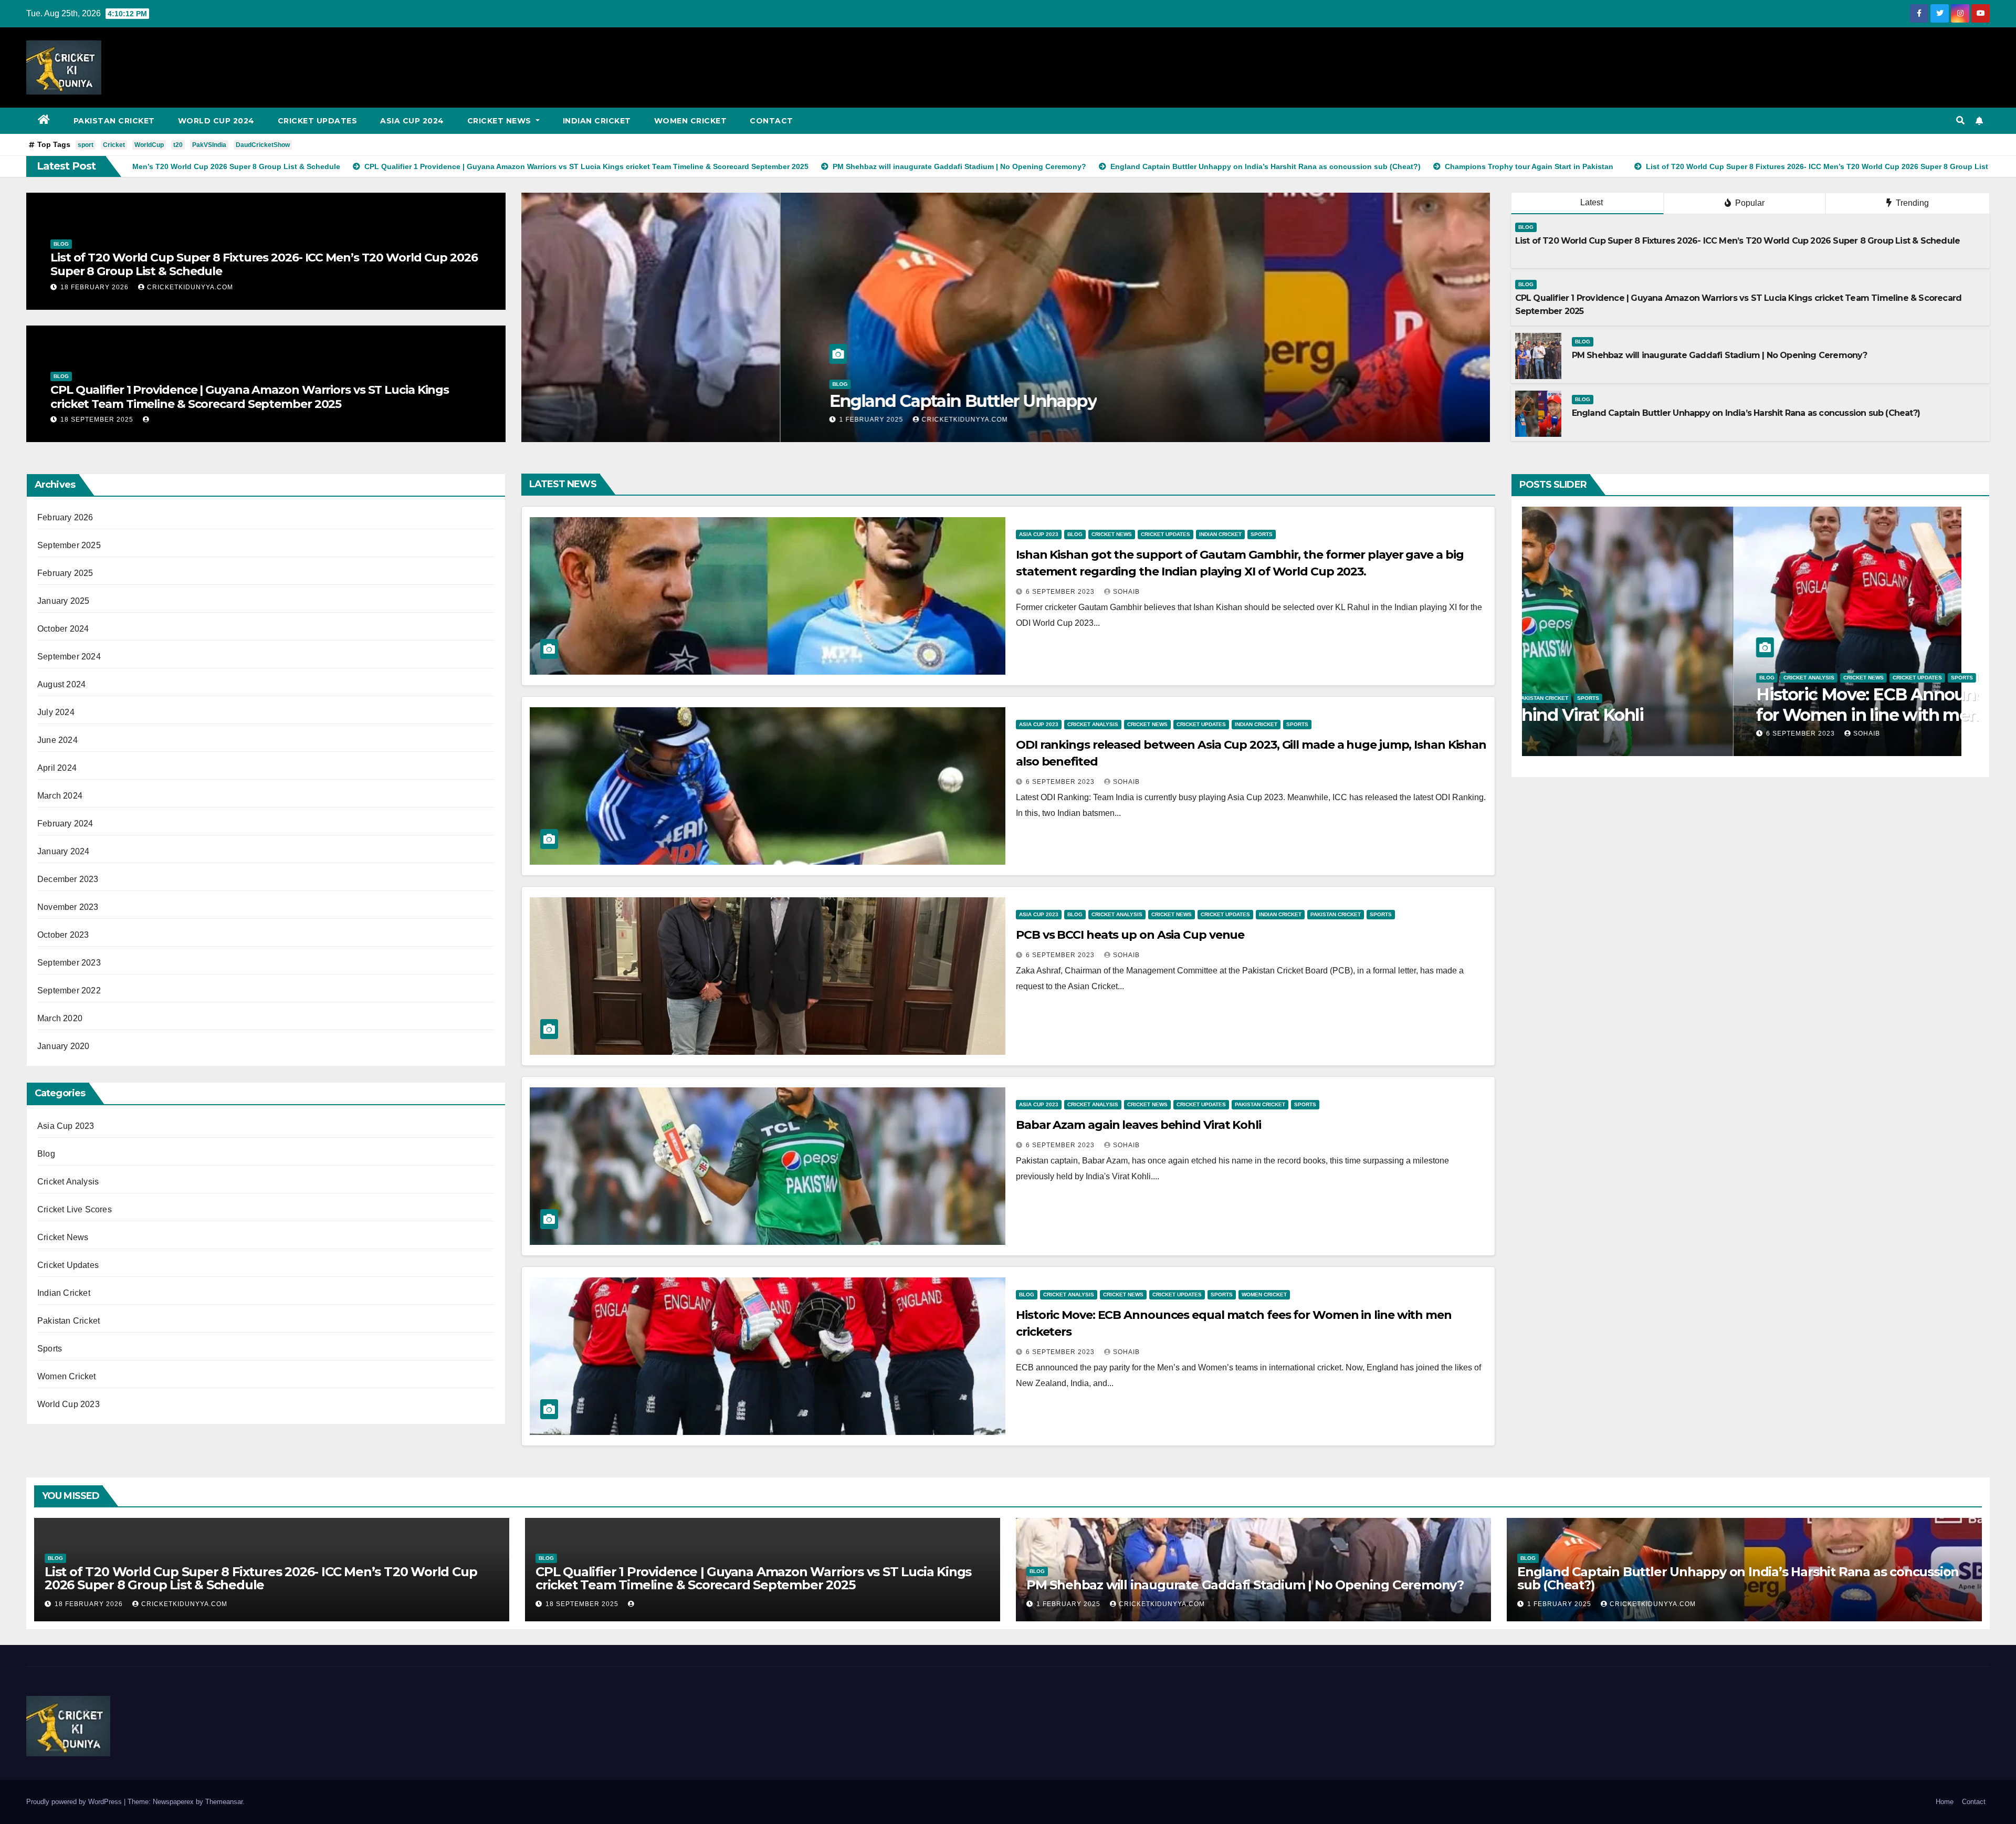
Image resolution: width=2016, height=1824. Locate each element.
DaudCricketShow (263, 145)
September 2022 (69, 990)
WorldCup (149, 145)
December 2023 (68, 879)
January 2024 (63, 851)
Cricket (114, 145)
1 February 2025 (613, 420)
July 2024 (56, 712)
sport (86, 145)
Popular (1749, 203)
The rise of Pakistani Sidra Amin (1670, 715)
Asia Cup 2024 (412, 121)
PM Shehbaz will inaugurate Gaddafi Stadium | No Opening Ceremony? (1720, 355)
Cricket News (501, 121)
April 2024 (57, 768)
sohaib (1126, 592)
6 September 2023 (1061, 592)
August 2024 (61, 684)
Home (1945, 1802)
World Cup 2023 (69, 1404)
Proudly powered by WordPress (75, 1802)
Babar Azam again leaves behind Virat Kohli (1138, 1125)
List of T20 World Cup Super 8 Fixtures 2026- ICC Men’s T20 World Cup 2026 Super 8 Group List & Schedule (264, 264)
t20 (178, 145)
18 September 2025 (98, 420)
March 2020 (60, 1018)
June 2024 (57, 740)
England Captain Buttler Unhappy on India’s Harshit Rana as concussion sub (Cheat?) (1746, 413)
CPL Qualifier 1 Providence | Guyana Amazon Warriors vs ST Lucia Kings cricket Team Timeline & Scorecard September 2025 (250, 397)
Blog (61, 244)
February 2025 (65, 573)
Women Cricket (691, 121)
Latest (1592, 202)
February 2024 (65, 824)
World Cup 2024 (216, 121)
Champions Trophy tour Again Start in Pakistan (757, 401)
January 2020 (63, 1046)
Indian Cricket (597, 121)
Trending (1911, 203)
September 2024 (69, 657)
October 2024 (63, 629)
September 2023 (69, 963)
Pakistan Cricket (114, 121)
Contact (771, 121)
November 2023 (68, 907)
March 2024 (60, 796)
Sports (50, 1349)
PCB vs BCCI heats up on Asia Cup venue (1130, 935)
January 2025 (63, 601)
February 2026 (65, 517)
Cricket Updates (318, 121)
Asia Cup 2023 (66, 1126)
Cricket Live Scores (75, 1209)
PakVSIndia (209, 145)
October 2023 (63, 935)
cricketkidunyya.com (190, 287)
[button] (1960, 120)
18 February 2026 (96, 287)
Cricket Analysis (68, 1182)
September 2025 (69, 545)
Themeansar (224, 1802)
